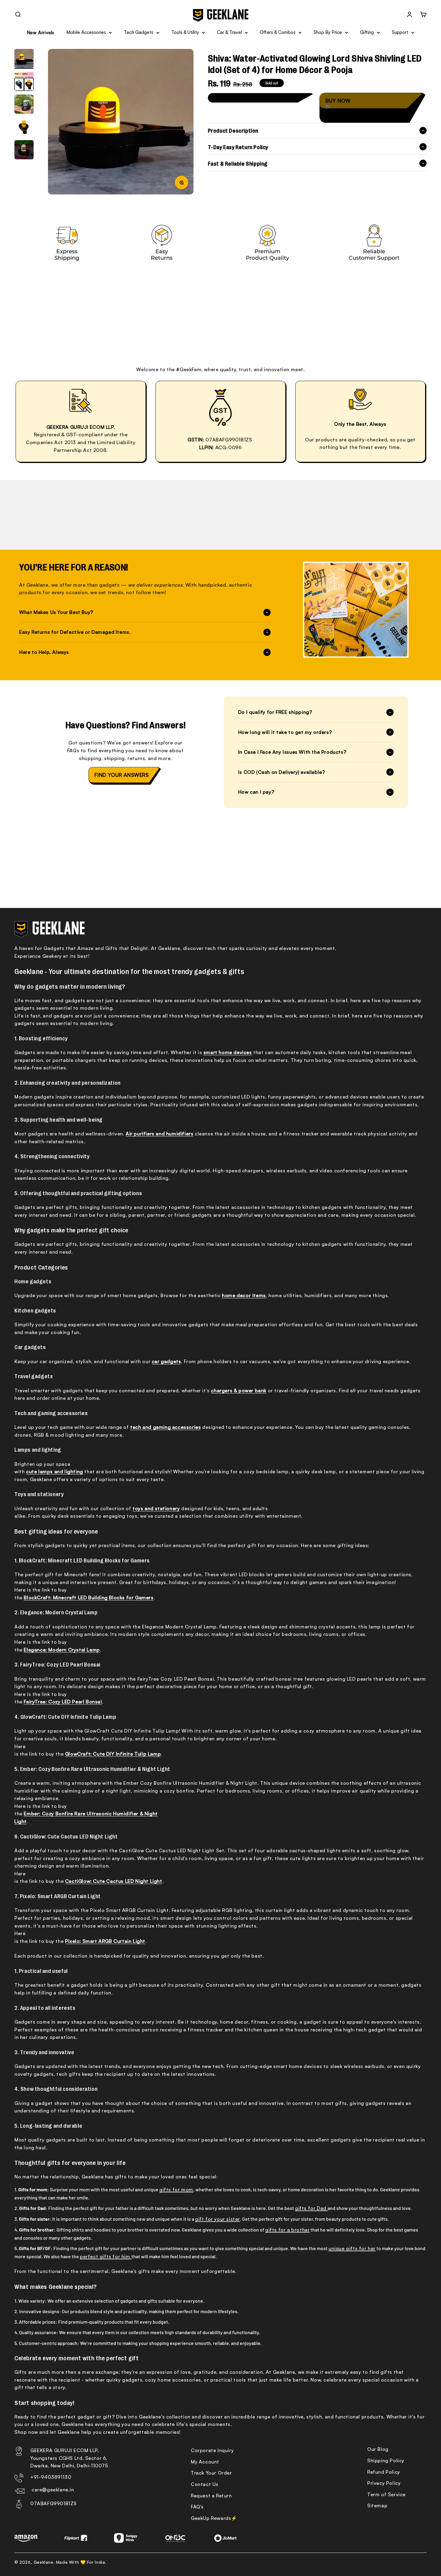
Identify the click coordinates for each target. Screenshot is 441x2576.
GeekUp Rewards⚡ (214, 2518)
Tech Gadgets (139, 32)
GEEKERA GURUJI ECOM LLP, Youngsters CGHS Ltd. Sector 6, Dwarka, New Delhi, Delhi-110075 (69, 2458)
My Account (205, 2462)
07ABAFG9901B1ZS (54, 2503)
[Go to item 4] (24, 127)
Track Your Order (211, 2473)
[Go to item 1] (24, 59)
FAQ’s (197, 2507)
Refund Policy (384, 2472)
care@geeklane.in (53, 2490)
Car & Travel (229, 32)
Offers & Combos (278, 32)
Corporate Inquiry (212, 2450)
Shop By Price (328, 32)
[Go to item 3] (24, 104)
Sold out (260, 97)
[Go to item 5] (24, 150)
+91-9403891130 (51, 2477)
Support (400, 32)
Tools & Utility (185, 32)
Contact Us (205, 2484)
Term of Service (386, 2494)
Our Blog (378, 2449)
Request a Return (211, 2496)
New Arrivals (40, 33)
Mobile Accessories (86, 32)
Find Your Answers (121, 775)
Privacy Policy (384, 2483)
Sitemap (377, 2505)
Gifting (367, 32)
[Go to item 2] (24, 82)
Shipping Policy (386, 2460)
